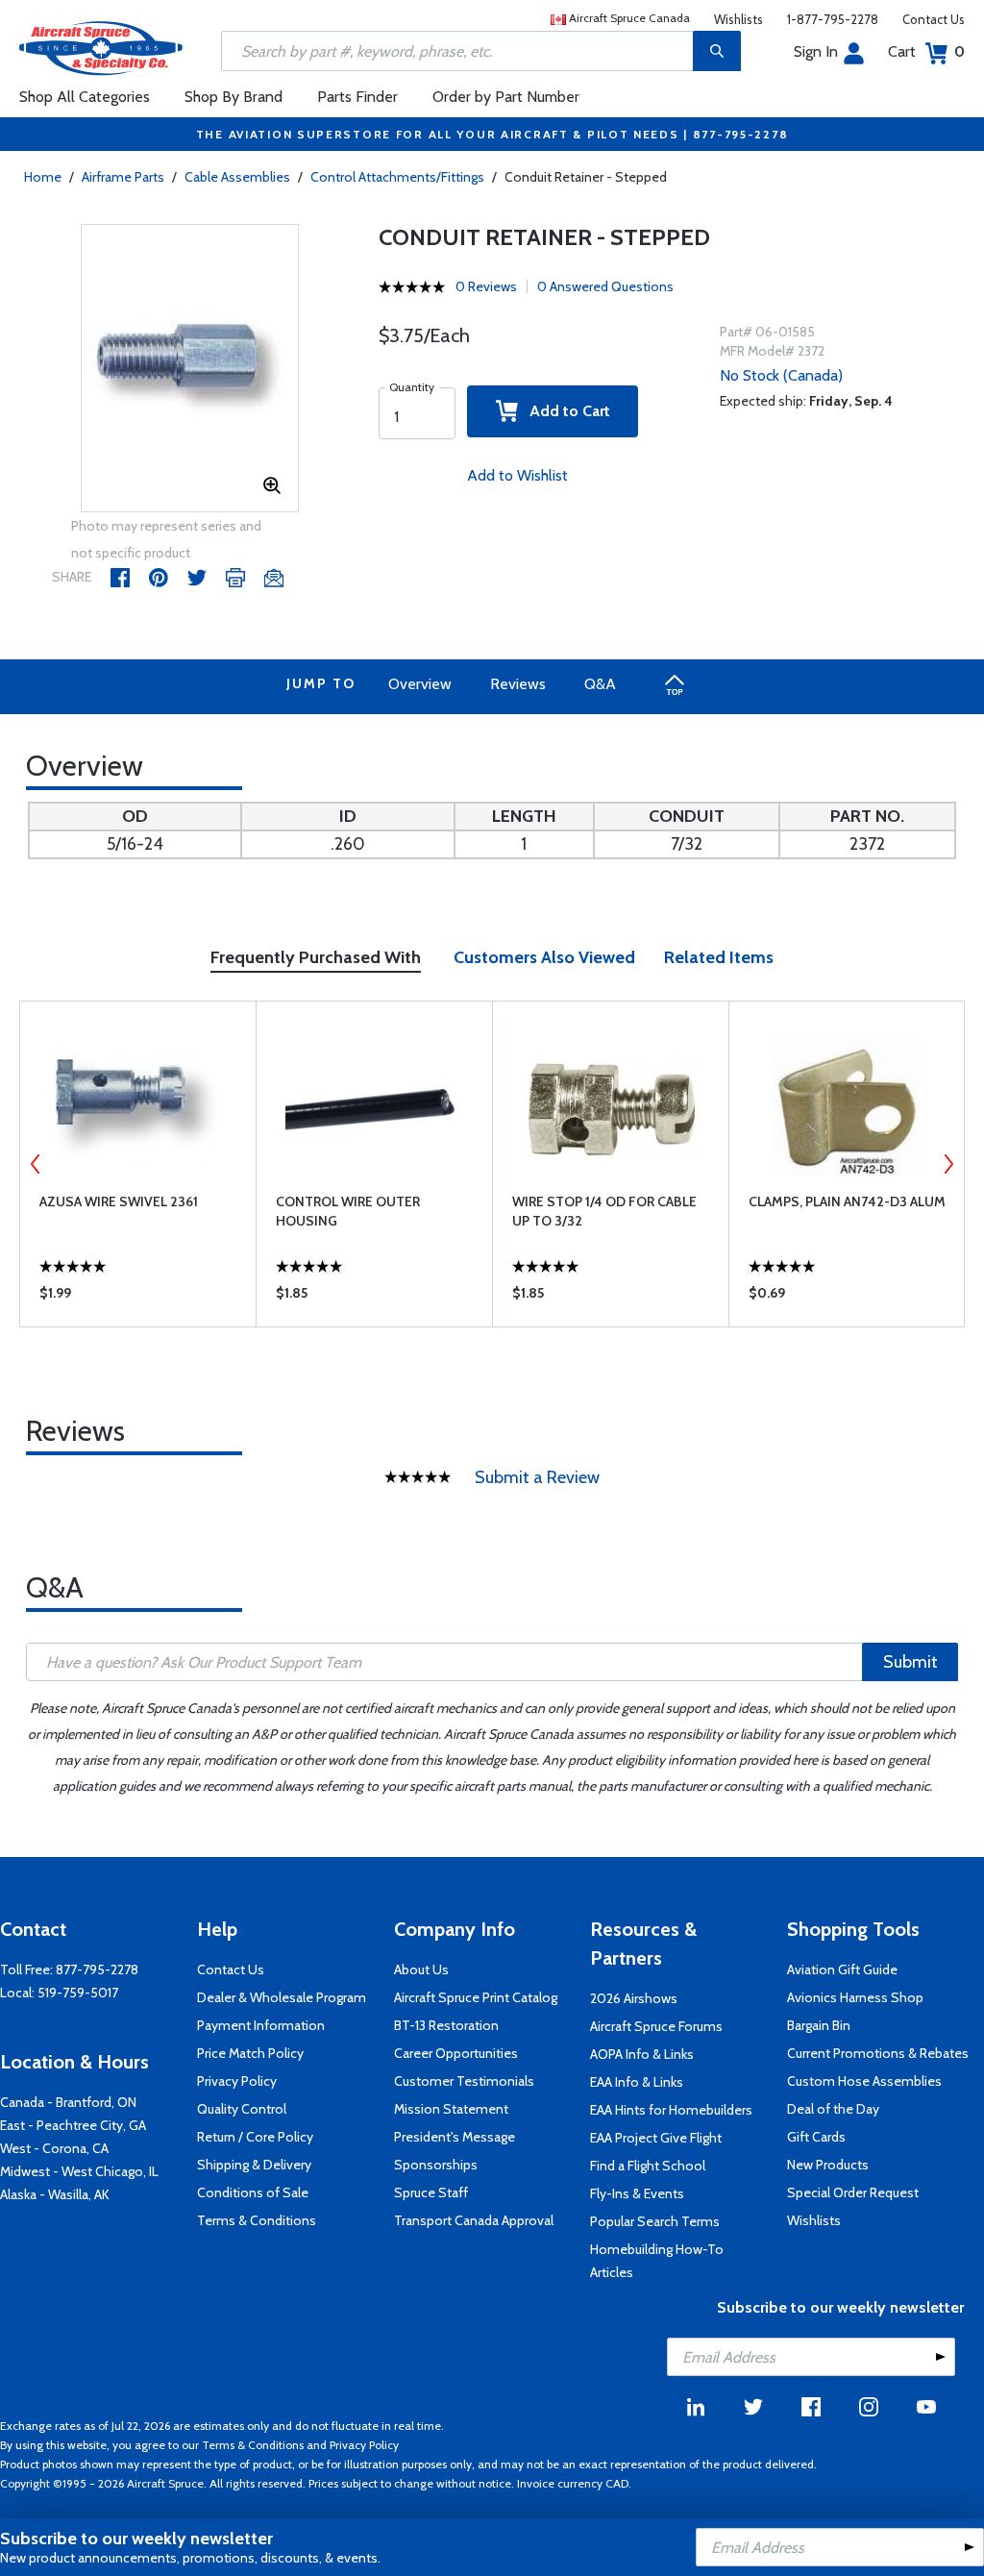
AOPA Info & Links (642, 2054)
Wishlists (738, 19)
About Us (421, 1969)
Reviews (518, 684)
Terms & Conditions (257, 2220)
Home (43, 177)
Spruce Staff (431, 2192)
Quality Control (242, 2109)
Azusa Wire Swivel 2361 (119, 1201)
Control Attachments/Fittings (397, 177)
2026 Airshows (634, 1998)
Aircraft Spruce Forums (656, 2026)
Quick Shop (138, 1298)
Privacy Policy (237, 2081)
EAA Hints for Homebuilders (671, 2110)
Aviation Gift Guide (842, 1969)
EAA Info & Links (637, 2082)
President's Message (455, 2137)
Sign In (816, 51)
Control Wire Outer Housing (348, 1211)
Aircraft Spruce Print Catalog (476, 1997)
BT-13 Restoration (446, 2025)
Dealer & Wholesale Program (282, 1997)
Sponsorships (436, 2165)
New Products (828, 2165)
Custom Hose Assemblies (864, 2081)
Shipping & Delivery (254, 2165)
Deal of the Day (833, 2109)
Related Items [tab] (719, 957)
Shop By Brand (234, 97)
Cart (926, 51)
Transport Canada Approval (474, 2220)
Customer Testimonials (464, 2081)
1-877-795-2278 (833, 19)
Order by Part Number (506, 97)
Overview (420, 684)
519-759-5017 (78, 1993)
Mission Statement (451, 2109)
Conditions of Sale (253, 2192)
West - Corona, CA (54, 2148)
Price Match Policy (250, 2053)
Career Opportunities (456, 2053)
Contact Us (934, 19)
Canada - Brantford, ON (68, 2102)
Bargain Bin (819, 2025)
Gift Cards (816, 2137)
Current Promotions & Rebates (878, 2053)
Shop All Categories (85, 97)
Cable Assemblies (237, 177)
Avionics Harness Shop (855, 1997)
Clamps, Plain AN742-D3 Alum (847, 1201)
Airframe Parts (123, 177)
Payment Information (261, 2025)
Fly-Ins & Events (637, 2193)
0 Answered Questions (605, 286)
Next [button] (948, 1164)
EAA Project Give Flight (656, 2138)
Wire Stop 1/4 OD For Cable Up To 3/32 (604, 1211)
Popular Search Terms (655, 2221)
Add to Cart (564, 411)
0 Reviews (486, 286)
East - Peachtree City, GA (73, 2125)
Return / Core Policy (255, 2137)
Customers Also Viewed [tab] (544, 957)
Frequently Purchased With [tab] (316, 957)
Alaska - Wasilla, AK (55, 2194)
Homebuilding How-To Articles (657, 2261)
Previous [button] (36, 1164)
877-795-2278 (97, 1969)
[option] (190, 369)
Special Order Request (853, 2192)
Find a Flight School (648, 2166)
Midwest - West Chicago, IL (79, 2171)
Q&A (600, 684)
